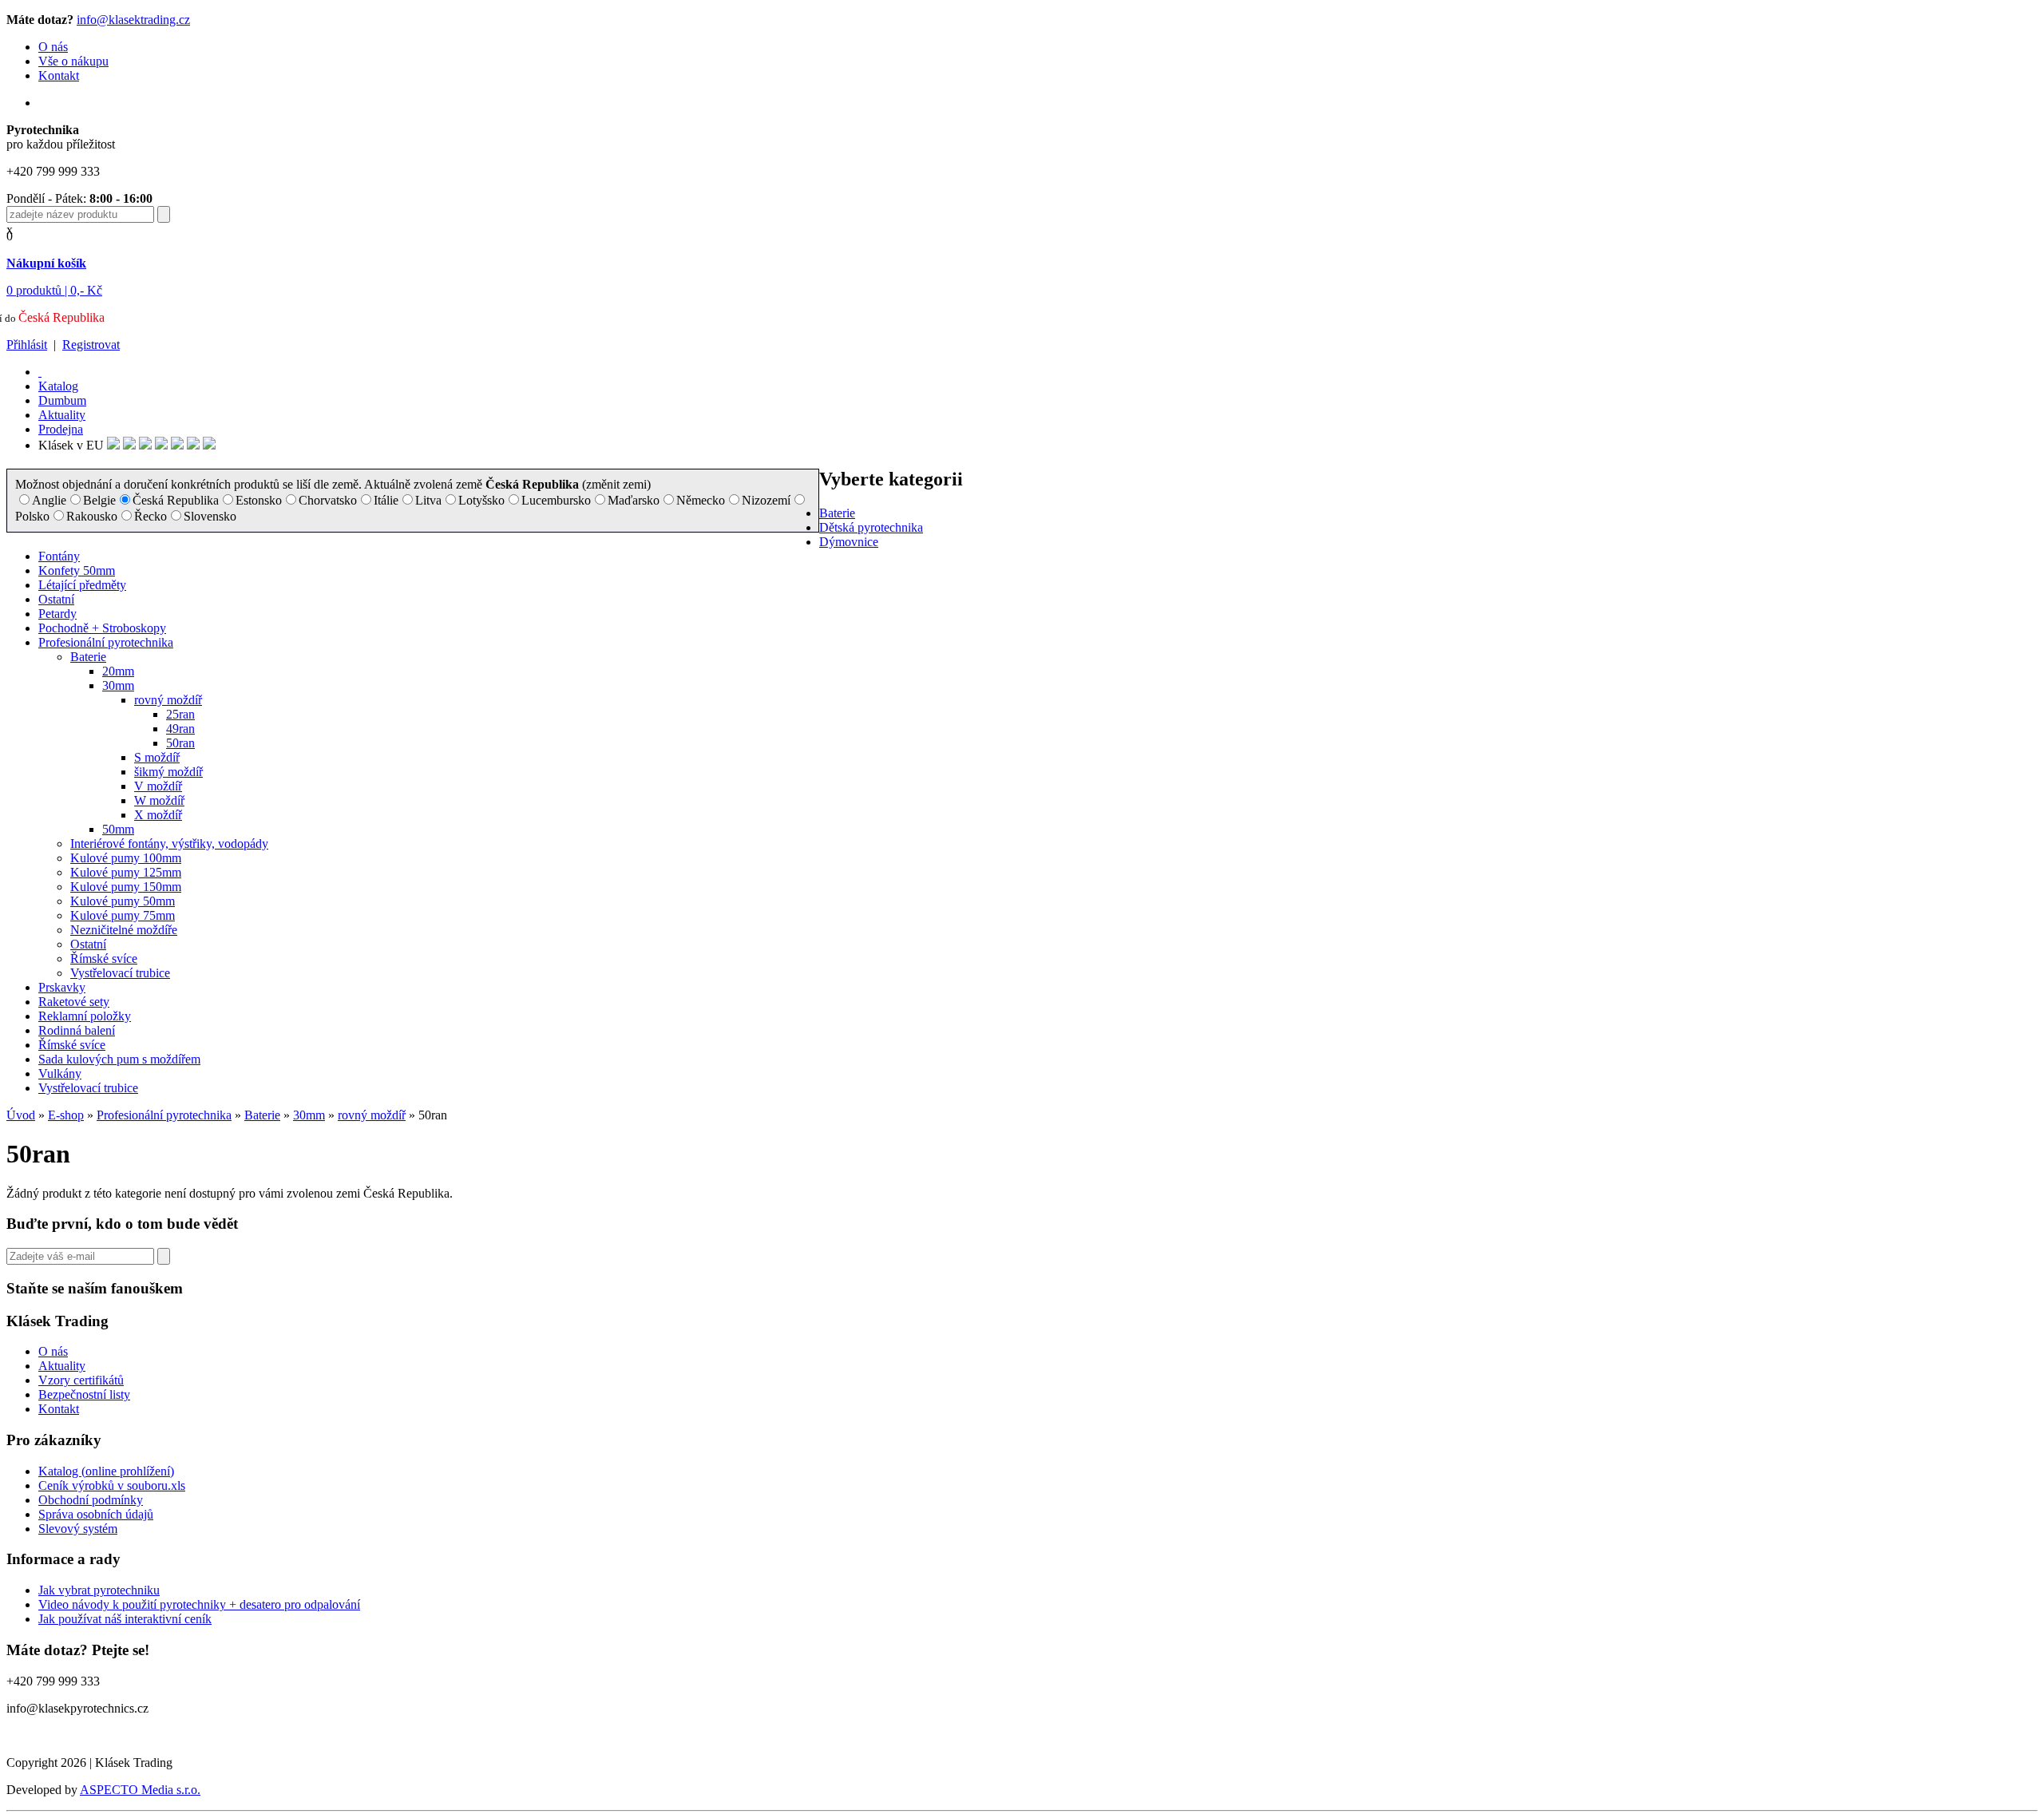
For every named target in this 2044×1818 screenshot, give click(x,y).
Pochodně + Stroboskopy (102, 628)
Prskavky (62, 987)
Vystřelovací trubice (120, 973)
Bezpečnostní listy (84, 1394)
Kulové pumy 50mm (123, 901)
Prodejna (61, 429)
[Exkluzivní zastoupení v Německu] (129, 445)
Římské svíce (104, 959)
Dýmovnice (849, 542)
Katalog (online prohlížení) (106, 1471)
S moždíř (157, 757)
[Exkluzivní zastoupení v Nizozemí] (145, 445)
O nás (53, 47)
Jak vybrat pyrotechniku (99, 1590)
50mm (118, 829)
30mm (118, 685)
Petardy (57, 614)
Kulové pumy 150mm (126, 887)
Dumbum (62, 400)
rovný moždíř (168, 700)
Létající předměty (82, 585)
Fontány (59, 556)
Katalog (58, 386)
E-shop (66, 1115)
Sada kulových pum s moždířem (119, 1059)
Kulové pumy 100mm (126, 858)
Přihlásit (27, 345)
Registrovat (91, 345)
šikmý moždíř (168, 772)
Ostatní (56, 599)
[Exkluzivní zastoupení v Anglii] (113, 445)
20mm (118, 671)
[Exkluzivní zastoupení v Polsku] (161, 445)
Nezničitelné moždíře (124, 930)
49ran (180, 729)
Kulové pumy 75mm (123, 915)
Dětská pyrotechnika (871, 527)
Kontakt (59, 75)
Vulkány (60, 1073)
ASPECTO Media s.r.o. (140, 1790)
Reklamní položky (85, 1016)
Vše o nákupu (73, 61)
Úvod (21, 1115)
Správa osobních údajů (96, 1514)
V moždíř (158, 786)
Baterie (837, 513)
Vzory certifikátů (81, 1380)
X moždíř (158, 815)
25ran (180, 714)
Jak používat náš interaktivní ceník (125, 1619)
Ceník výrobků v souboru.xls (112, 1485)
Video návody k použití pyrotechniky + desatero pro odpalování (199, 1604)
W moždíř (159, 800)
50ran (180, 743)
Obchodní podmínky (91, 1500)
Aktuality (62, 415)
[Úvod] (40, 372)
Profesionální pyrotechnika (106, 642)
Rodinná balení (77, 1030)
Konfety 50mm (77, 570)
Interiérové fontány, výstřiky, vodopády (169, 844)
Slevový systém (78, 1529)
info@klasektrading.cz (133, 20)
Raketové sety (74, 1002)
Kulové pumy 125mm (126, 872)
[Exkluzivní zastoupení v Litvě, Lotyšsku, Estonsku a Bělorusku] (177, 445)
